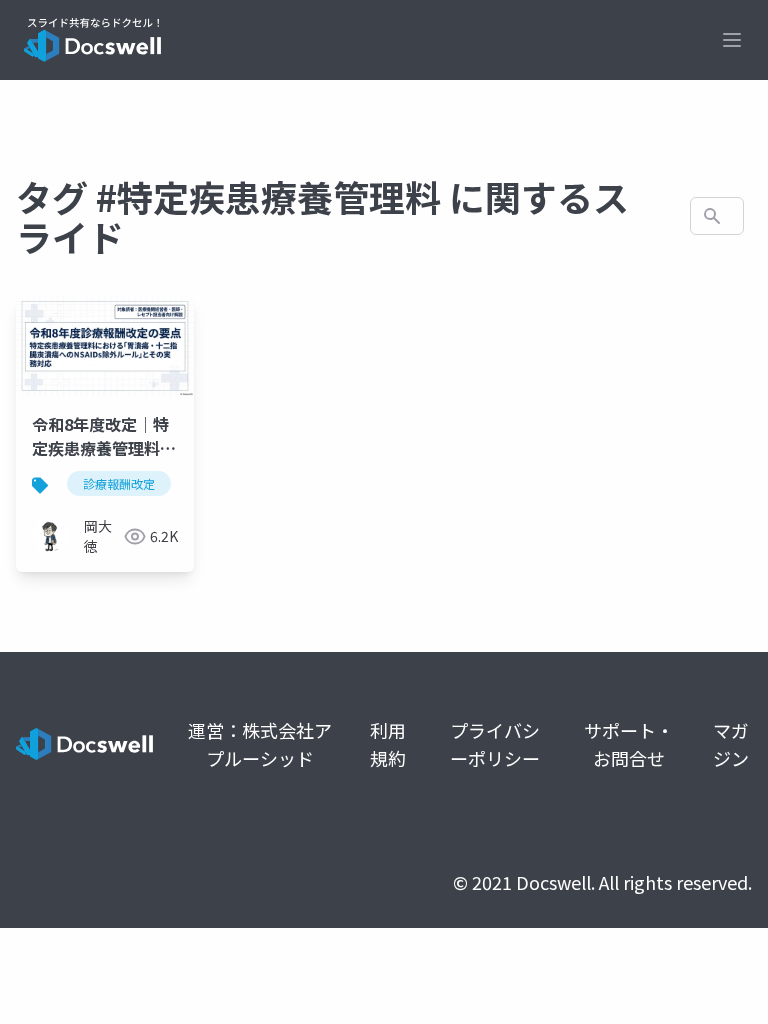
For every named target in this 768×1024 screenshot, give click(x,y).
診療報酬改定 (119, 483)
